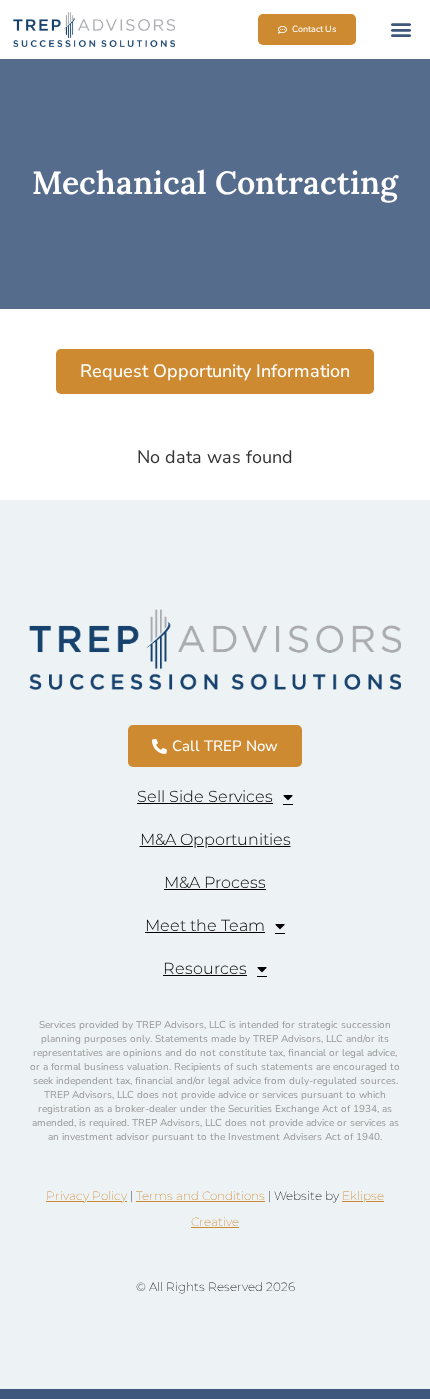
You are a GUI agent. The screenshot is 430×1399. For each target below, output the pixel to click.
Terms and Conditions (200, 1195)
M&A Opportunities (215, 839)
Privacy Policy (86, 1195)
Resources (205, 968)
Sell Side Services (205, 796)
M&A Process (215, 882)
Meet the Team (205, 925)
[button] (400, 29)
